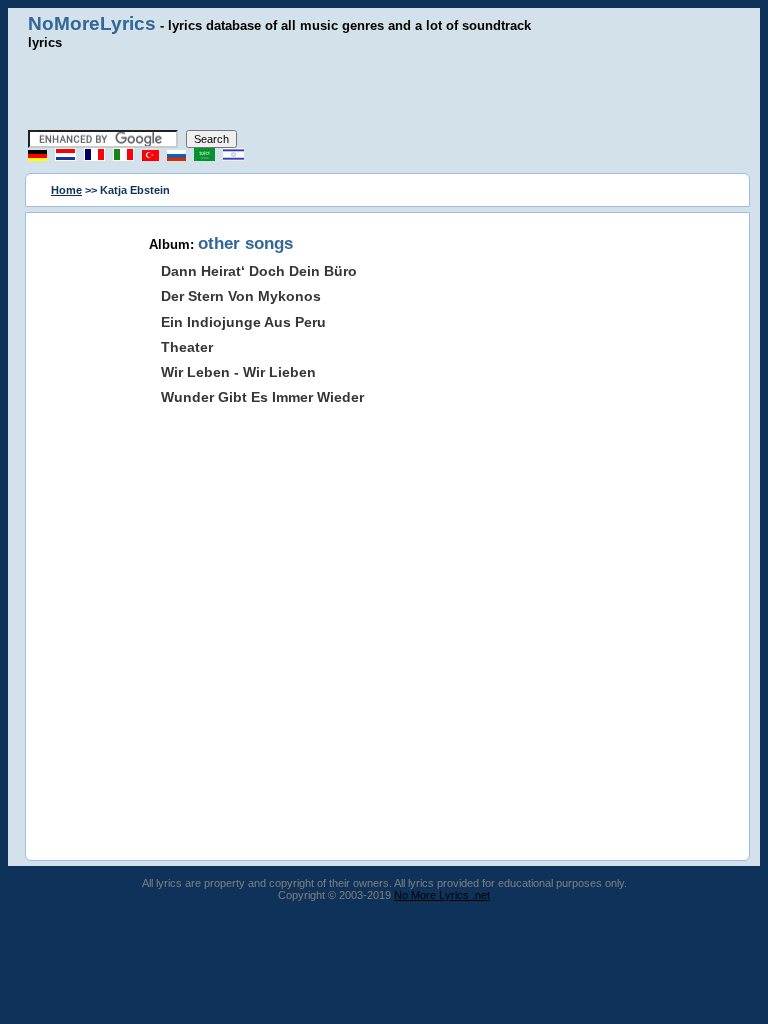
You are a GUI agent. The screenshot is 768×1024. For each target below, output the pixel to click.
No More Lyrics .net (442, 895)
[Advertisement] (384, 90)
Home (66, 190)
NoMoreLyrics (92, 23)
